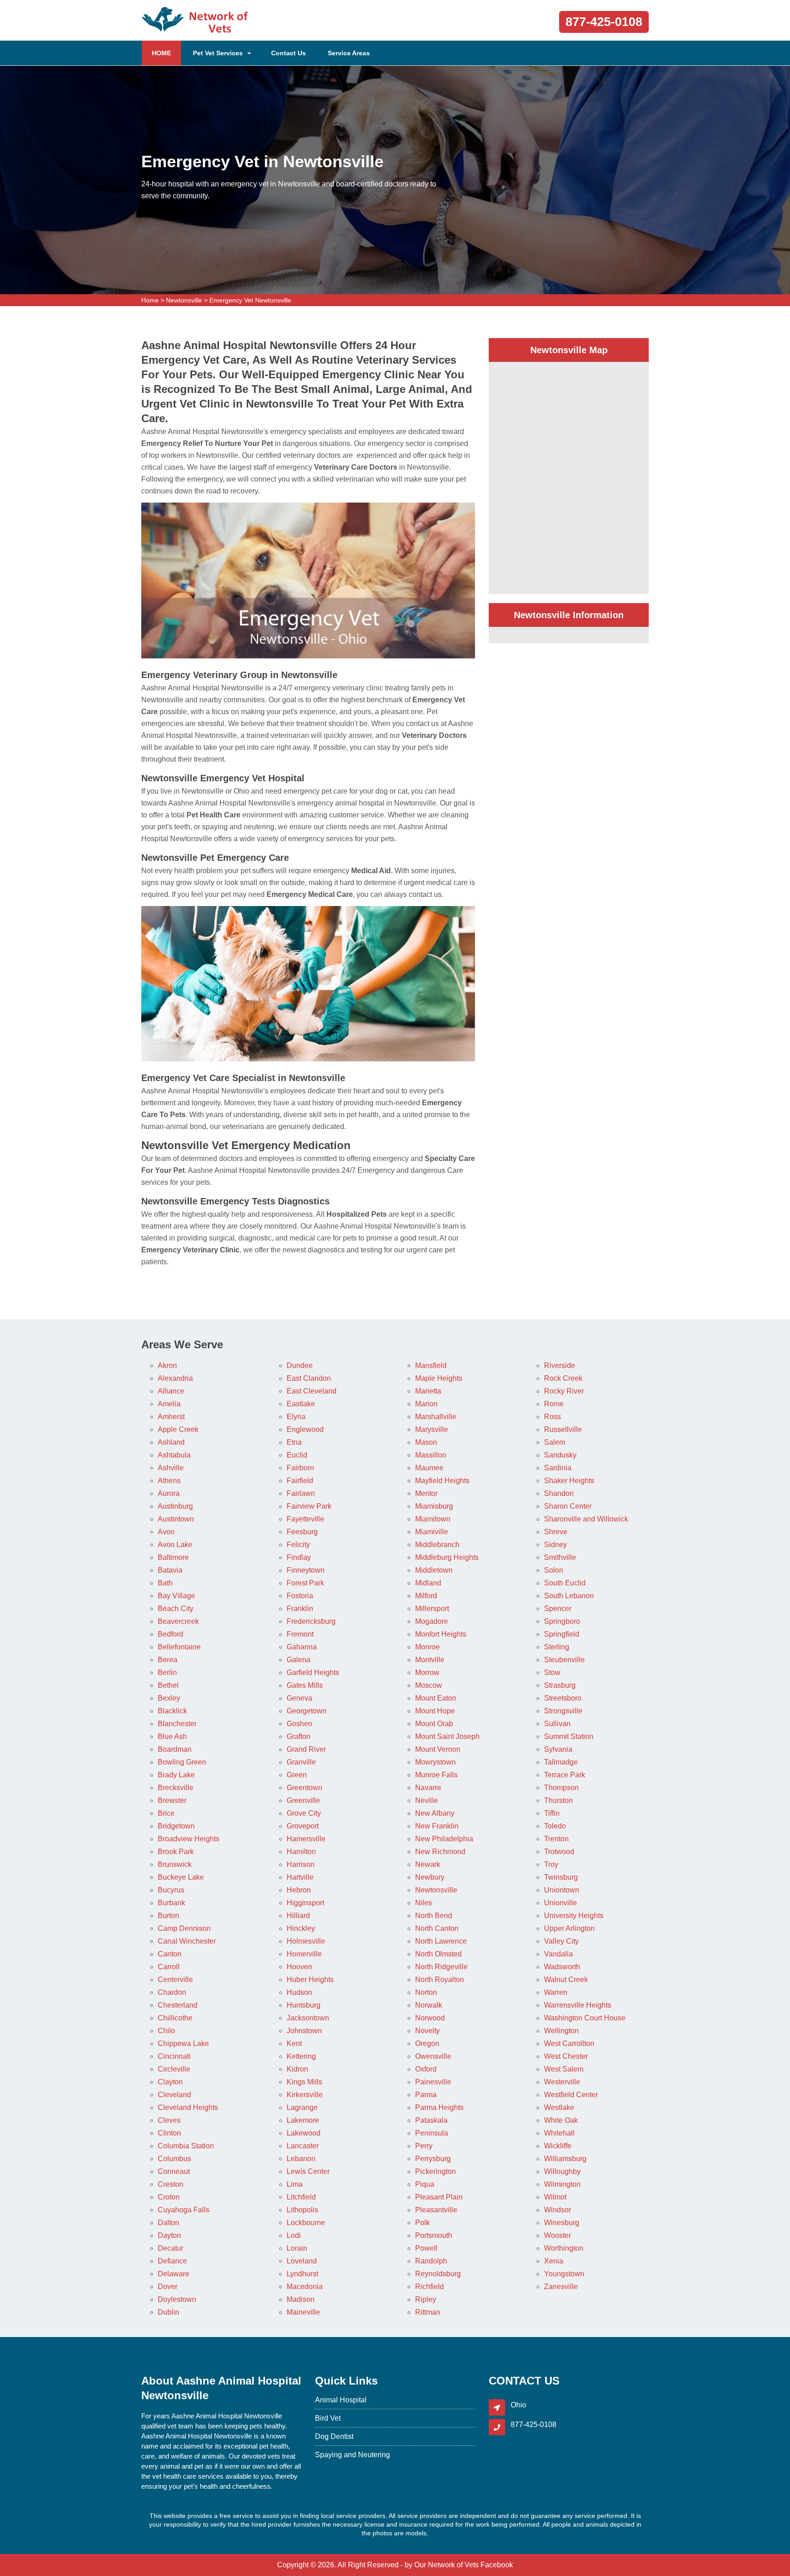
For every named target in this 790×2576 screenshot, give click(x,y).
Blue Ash (172, 1736)
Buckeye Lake (181, 1877)
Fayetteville (305, 1519)
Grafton (299, 1736)
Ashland (171, 1442)
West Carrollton (569, 2043)
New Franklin (437, 1826)
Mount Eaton (436, 1698)
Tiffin (552, 1813)
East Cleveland (312, 1391)
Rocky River (564, 1391)
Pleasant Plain (439, 2197)
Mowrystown (435, 1762)
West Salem (564, 2069)
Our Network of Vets (446, 2565)
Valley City (561, 1941)
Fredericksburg (311, 1621)
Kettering (301, 2056)
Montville (430, 1660)
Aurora (169, 1493)
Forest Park (305, 1583)
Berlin (167, 1672)
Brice (166, 1813)
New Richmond (440, 1852)
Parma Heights (439, 2107)
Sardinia (558, 1468)
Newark (428, 1864)
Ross (552, 1417)
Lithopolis (302, 2210)
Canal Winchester (187, 1941)
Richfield (430, 2287)
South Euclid (565, 1583)
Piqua (425, 2184)
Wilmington (562, 2184)
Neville (427, 1800)
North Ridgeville (441, 1967)
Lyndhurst (302, 2274)
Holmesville (306, 1941)
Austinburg (175, 1506)
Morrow (427, 1672)
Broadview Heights (189, 1839)
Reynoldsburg (438, 2274)
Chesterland (178, 2005)
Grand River (306, 1749)
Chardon (172, 1992)
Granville (301, 1762)
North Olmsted (438, 1954)
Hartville (300, 1877)
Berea (168, 1660)
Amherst (171, 1417)
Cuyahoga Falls (184, 2210)
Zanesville (561, 2287)
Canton (170, 1954)
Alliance (171, 1391)
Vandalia (558, 1954)
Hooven (299, 1967)
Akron (167, 1365)
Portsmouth (434, 2235)
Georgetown (307, 1711)
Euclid (297, 1455)
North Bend (434, 1916)
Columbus (174, 2159)
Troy (551, 1864)
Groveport (303, 1826)
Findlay (299, 1557)
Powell (426, 2248)
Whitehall (559, 2133)
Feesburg (302, 1532)
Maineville (303, 2312)
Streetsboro (563, 1698)
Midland (428, 1583)
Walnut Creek (566, 1980)
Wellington (561, 2031)
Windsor (558, 2210)
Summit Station (569, 1736)
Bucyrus (171, 1890)
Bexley (169, 1698)
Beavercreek (178, 1621)
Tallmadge (561, 1762)
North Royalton (440, 1980)
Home (150, 300)
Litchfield (301, 2197)
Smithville (560, 1557)
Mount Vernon (438, 1749)
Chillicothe (175, 2018)
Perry (424, 2146)
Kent (294, 2043)
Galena (299, 1660)
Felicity (298, 1545)
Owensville (433, 2056)
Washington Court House (585, 2018)
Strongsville (563, 1711)
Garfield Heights (313, 1672)
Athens (169, 1481)
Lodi (294, 2235)
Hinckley (301, 1928)
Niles (424, 1903)
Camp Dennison (184, 1928)
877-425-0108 (604, 22)
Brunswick (175, 1864)
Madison (301, 2299)
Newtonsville (184, 300)
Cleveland (174, 2095)
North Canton (437, 1928)
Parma (426, 2095)
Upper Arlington (569, 1928)
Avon (166, 1532)
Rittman (428, 2312)
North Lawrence (441, 1941)
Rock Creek (563, 1378)
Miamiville (432, 1532)
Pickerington (435, 2171)
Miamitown (433, 1519)
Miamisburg (434, 1506)
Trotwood (559, 1852)
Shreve (556, 1532)
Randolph (431, 2261)
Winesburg (562, 2223)
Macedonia (305, 2287)
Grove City (304, 1813)
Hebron (299, 1890)
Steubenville (564, 1660)
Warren (556, 1992)
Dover (168, 2287)
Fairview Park (309, 1506)
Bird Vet (328, 2418)
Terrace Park (565, 1775)
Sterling (557, 1647)
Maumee (429, 1468)
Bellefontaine (179, 1647)
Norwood (430, 2018)
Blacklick (172, 1711)
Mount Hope (435, 1711)
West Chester (566, 2056)
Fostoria (300, 1596)
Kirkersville (305, 2095)
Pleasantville (436, 2210)
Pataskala (431, 2120)
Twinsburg (561, 1877)
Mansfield (431, 1365)
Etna (294, 1442)
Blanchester (177, 1724)
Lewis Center (308, 2171)
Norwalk (429, 2005)
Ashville (171, 1468)
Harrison (301, 1864)
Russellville (563, 1429)
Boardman (175, 1749)
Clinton (169, 2133)
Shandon (559, 1493)
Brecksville (176, 1788)
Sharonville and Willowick (586, 1519)
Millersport (432, 1609)
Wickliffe (558, 2146)
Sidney (555, 1545)
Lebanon (301, 2159)
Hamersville (306, 1839)
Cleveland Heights (188, 2107)
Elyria (296, 1417)
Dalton (168, 2223)
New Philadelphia (444, 1839)
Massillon (431, 1455)
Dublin (168, 2312)
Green (297, 1775)
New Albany (435, 1813)
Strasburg (560, 1685)
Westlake (559, 2107)
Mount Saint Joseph (447, 1736)
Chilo (166, 2031)
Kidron (297, 2069)
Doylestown (177, 2299)
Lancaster (303, 2146)
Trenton (556, 1839)
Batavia (170, 1570)
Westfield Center (571, 2095)
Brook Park (176, 1852)
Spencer (558, 1609)
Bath (165, 1583)
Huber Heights (310, 1980)
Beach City (176, 1609)
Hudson (299, 1992)
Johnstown (304, 2031)
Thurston (558, 1800)
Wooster (558, 2235)
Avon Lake (175, 1545)
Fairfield (300, 1481)
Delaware (173, 2274)
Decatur (171, 2248)
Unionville (560, 1903)
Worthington (564, 2248)
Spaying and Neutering (352, 2455)
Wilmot (555, 2197)
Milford (426, 1596)
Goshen (299, 1724)
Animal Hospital (341, 2400)
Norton (426, 1992)
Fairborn (300, 1468)
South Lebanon (569, 1596)
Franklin (300, 1609)
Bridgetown (176, 1826)
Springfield (562, 1634)
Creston (171, 2184)
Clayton (170, 2082)
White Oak (561, 2120)
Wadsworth (562, 1967)
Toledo (555, 1826)
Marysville (432, 1429)
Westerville (562, 2082)
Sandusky (560, 1455)
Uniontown (562, 1890)
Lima (295, 2184)
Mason (426, 1442)
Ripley (426, 2299)
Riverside (560, 1365)
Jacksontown (308, 2018)
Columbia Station (186, 2146)
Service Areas (349, 53)
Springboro (562, 1621)
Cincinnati (174, 2056)
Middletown (434, 1570)
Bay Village (176, 1596)
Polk (422, 2223)
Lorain (297, 2248)
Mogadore (432, 1621)
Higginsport (305, 1903)
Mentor (426, 1493)
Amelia (169, 1404)
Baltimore (173, 1557)
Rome (554, 1404)
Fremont (300, 1634)
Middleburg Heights (447, 1557)
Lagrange (302, 2107)
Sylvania (558, 1749)
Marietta (428, 1391)
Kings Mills (304, 2082)
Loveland (302, 2261)
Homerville (304, 1954)
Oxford (426, 2069)
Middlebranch (437, 1545)
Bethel (168, 1685)
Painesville (433, 2082)
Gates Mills (305, 1685)
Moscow (429, 1685)
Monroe (427, 1647)
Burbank (171, 1903)
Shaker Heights (569, 1481)
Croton (169, 2197)
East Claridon (309, 1378)
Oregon (427, 2043)
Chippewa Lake (183, 2043)
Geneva (299, 1698)
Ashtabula (174, 1455)
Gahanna (302, 1647)
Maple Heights (439, 1378)
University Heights (574, 1916)
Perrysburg (433, 2159)
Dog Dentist (334, 2436)
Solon (554, 1570)
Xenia (554, 2261)
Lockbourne (306, 2223)
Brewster (172, 1800)
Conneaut (174, 2171)
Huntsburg (304, 2005)
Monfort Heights (441, 1634)
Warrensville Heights (578, 2005)
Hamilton (301, 1852)
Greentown (304, 1788)
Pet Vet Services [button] (218, 53)
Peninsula (432, 2133)
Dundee (300, 1365)
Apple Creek (178, 1429)
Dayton (169, 2235)
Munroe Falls (436, 1775)
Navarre (428, 1788)
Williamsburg (565, 2159)
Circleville (174, 2069)
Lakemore (303, 2120)
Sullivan (557, 1724)
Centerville (175, 1980)
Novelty (427, 2031)
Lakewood (304, 2133)
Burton (168, 1916)
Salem (555, 1442)
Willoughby (562, 2171)
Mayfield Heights (442, 1481)
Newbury (430, 1877)
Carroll (169, 1967)
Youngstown (564, 2274)
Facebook (497, 2565)
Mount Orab (434, 1724)
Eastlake (301, 1404)
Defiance (172, 2261)
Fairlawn (301, 1493)
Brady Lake (176, 1775)
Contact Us (288, 53)
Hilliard (298, 1916)
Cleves (169, 2120)
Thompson (561, 1788)
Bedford (171, 1634)
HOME (166, 53)
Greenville (303, 1800)
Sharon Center (568, 1506)
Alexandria (175, 1378)
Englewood (305, 1429)
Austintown (176, 1519)
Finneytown (306, 1570)
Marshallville (436, 1417)
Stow (552, 1672)
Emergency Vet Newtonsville (250, 300)
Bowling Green (182, 1762)
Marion (426, 1404)
